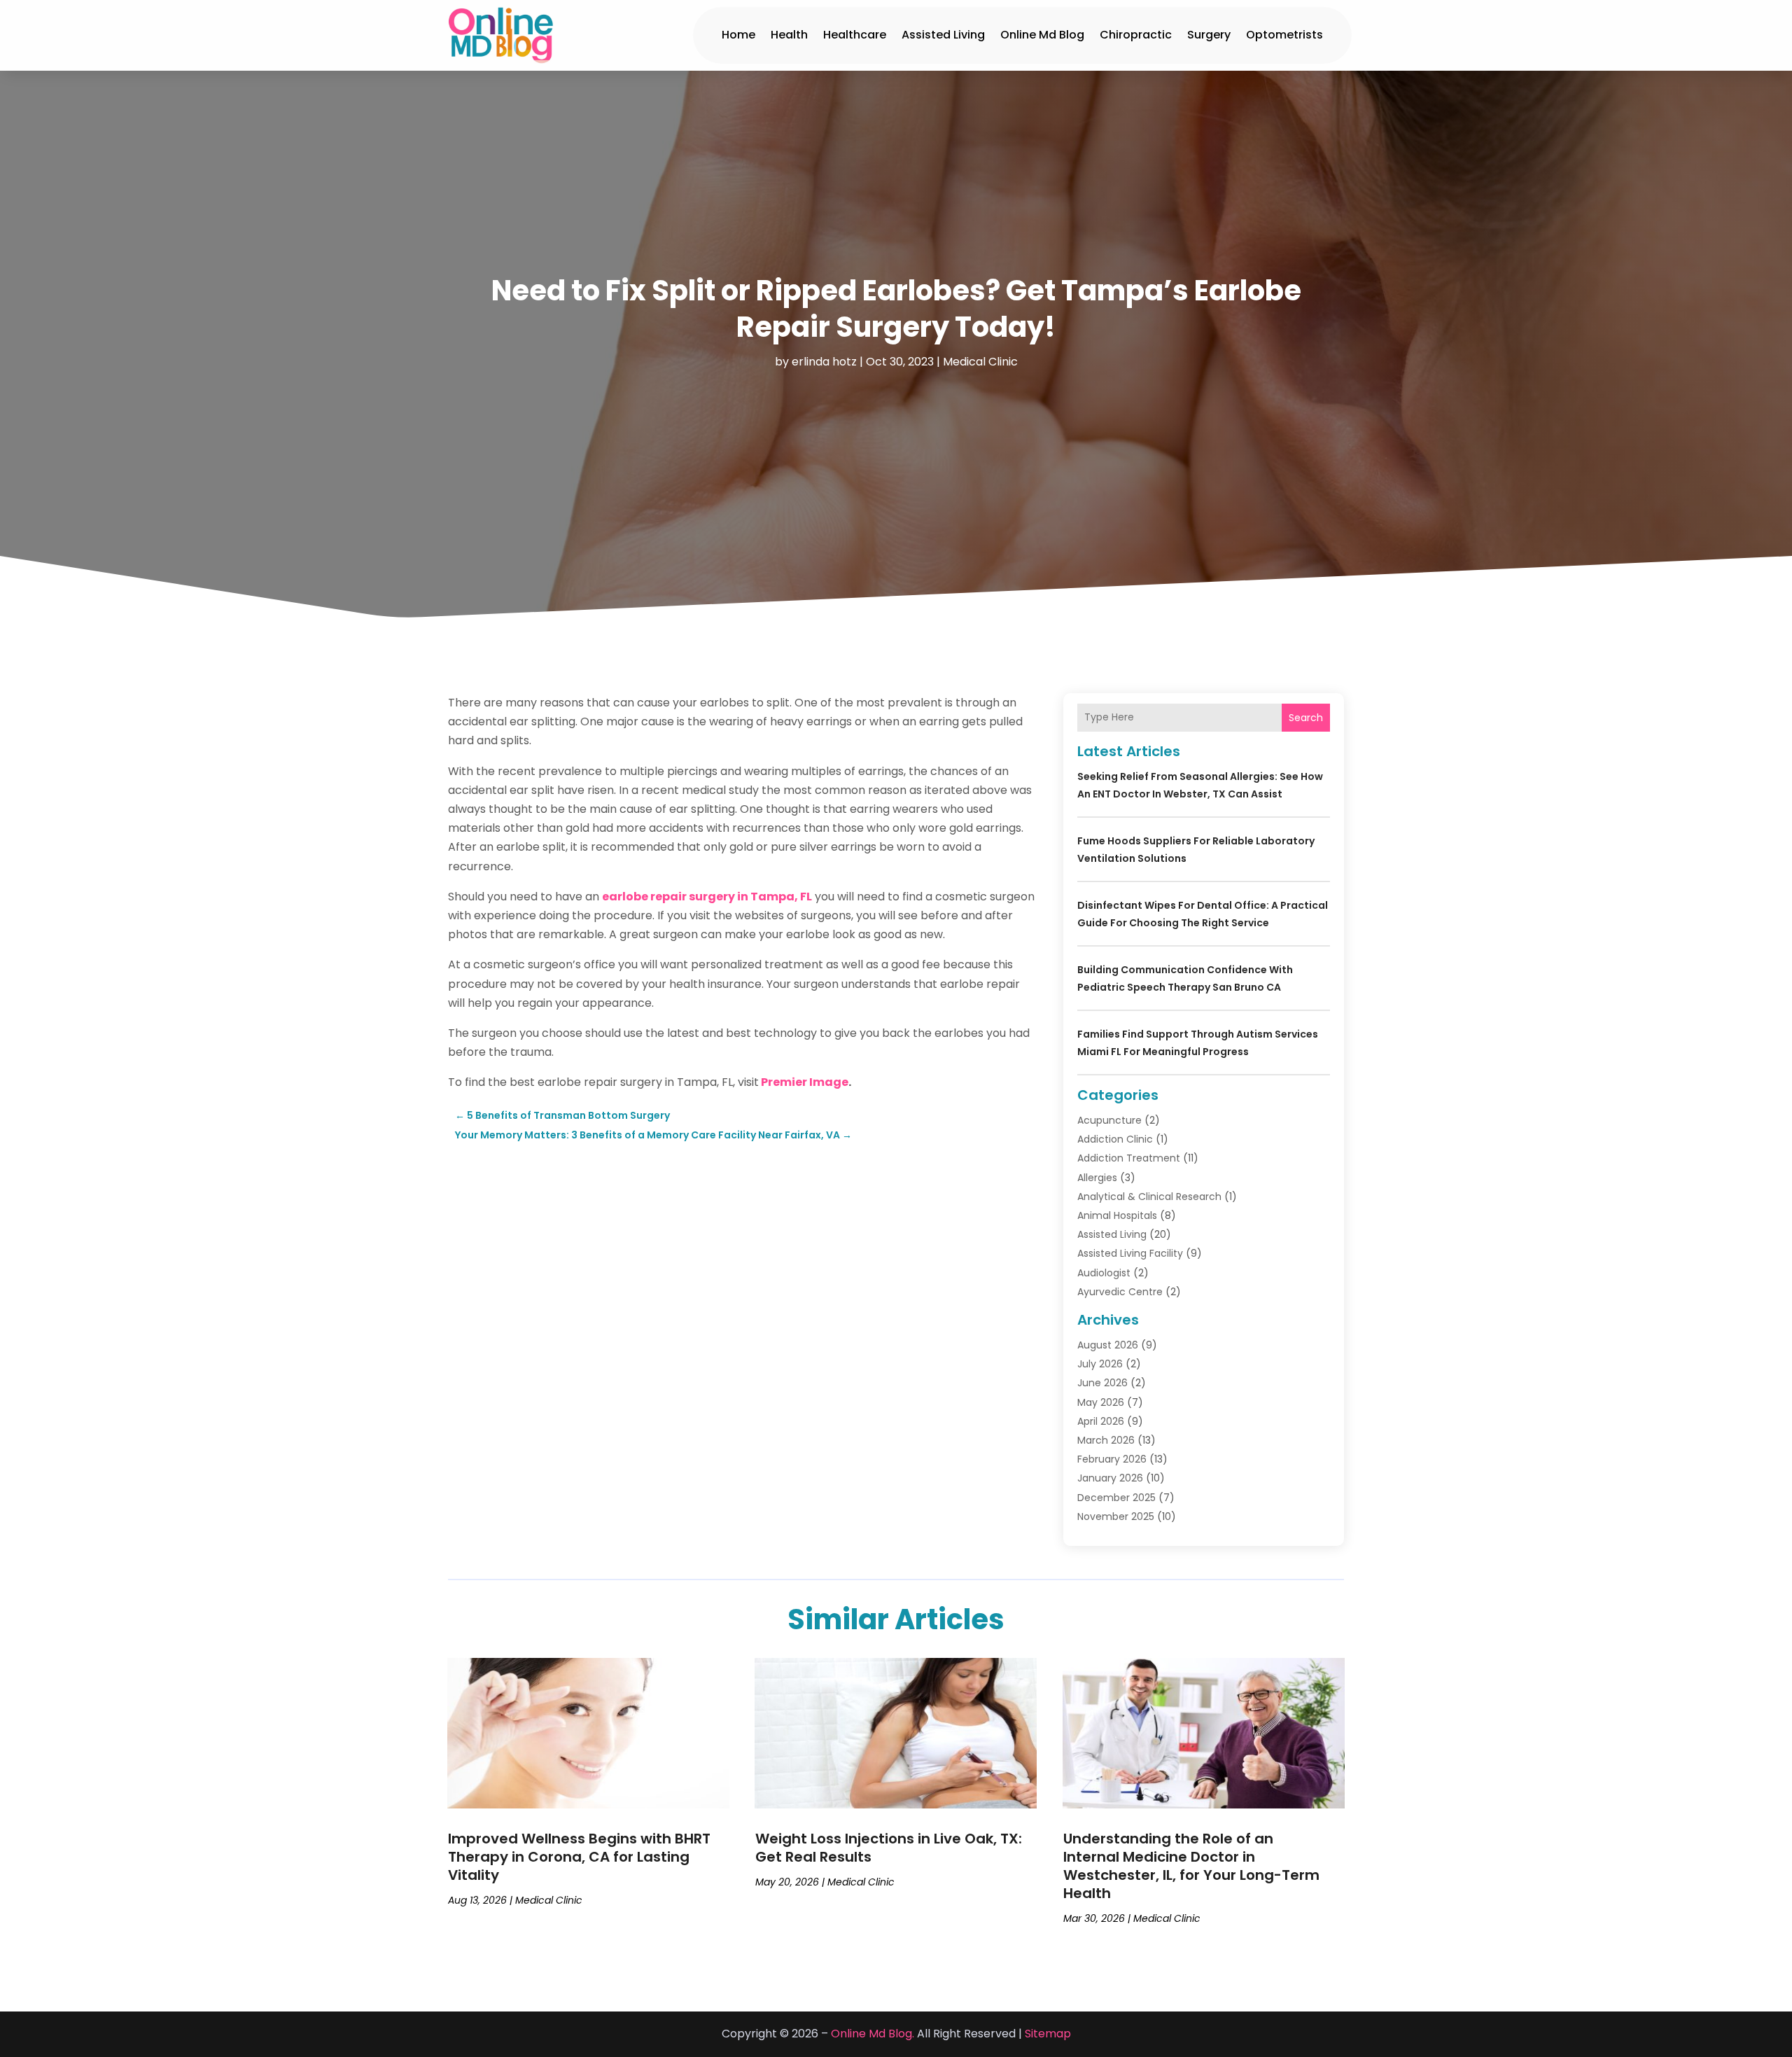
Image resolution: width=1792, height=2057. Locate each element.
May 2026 (1101, 1402)
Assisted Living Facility (1130, 1253)
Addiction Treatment (1129, 1158)
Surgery (1209, 35)
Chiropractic (1136, 35)
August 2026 (1108, 1345)
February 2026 (1112, 1459)
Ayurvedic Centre (1120, 1292)
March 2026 (1106, 1440)
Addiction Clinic (1115, 1139)
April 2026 (1101, 1421)
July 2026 (1100, 1364)
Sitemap (1048, 2034)
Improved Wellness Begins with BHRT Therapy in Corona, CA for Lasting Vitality (579, 1857)
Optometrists (1284, 35)
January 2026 (1110, 1478)
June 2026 (1102, 1383)
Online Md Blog (1042, 35)
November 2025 (1116, 1516)
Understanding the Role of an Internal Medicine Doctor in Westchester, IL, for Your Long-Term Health (1191, 1866)
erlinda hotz (824, 362)
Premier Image (805, 1082)
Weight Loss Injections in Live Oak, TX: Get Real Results (889, 1848)
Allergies (1097, 1178)
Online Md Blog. (873, 2034)
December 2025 (1116, 1498)
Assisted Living (943, 35)
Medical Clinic (980, 362)
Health (789, 35)
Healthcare (855, 35)
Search (1306, 718)
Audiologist (1104, 1273)
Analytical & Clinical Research (1149, 1197)
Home (738, 35)
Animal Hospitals (1117, 1215)
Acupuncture (1109, 1120)
